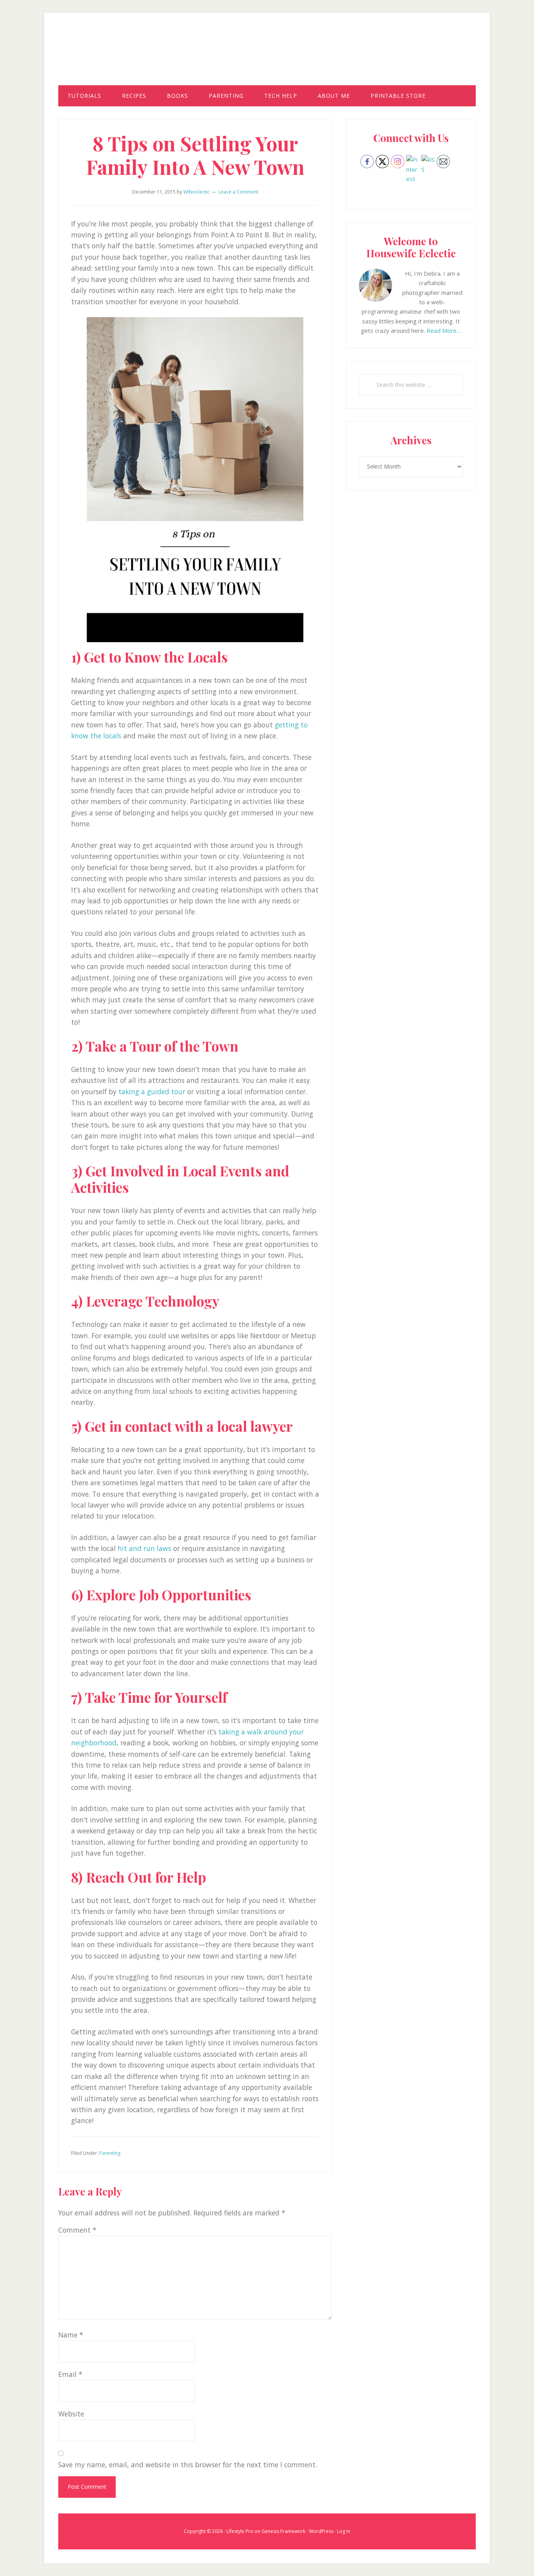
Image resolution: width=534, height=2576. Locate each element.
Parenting (110, 2153)
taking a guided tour (152, 1091)
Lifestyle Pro (240, 2531)
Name (71, 2335)
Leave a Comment (238, 192)
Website (71, 2414)
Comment (77, 2230)
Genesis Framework (283, 2531)
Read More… (444, 330)
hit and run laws (144, 1548)
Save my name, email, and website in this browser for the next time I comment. (188, 2465)
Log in (344, 2531)
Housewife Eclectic (267, 56)
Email (70, 2374)
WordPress (321, 2531)
